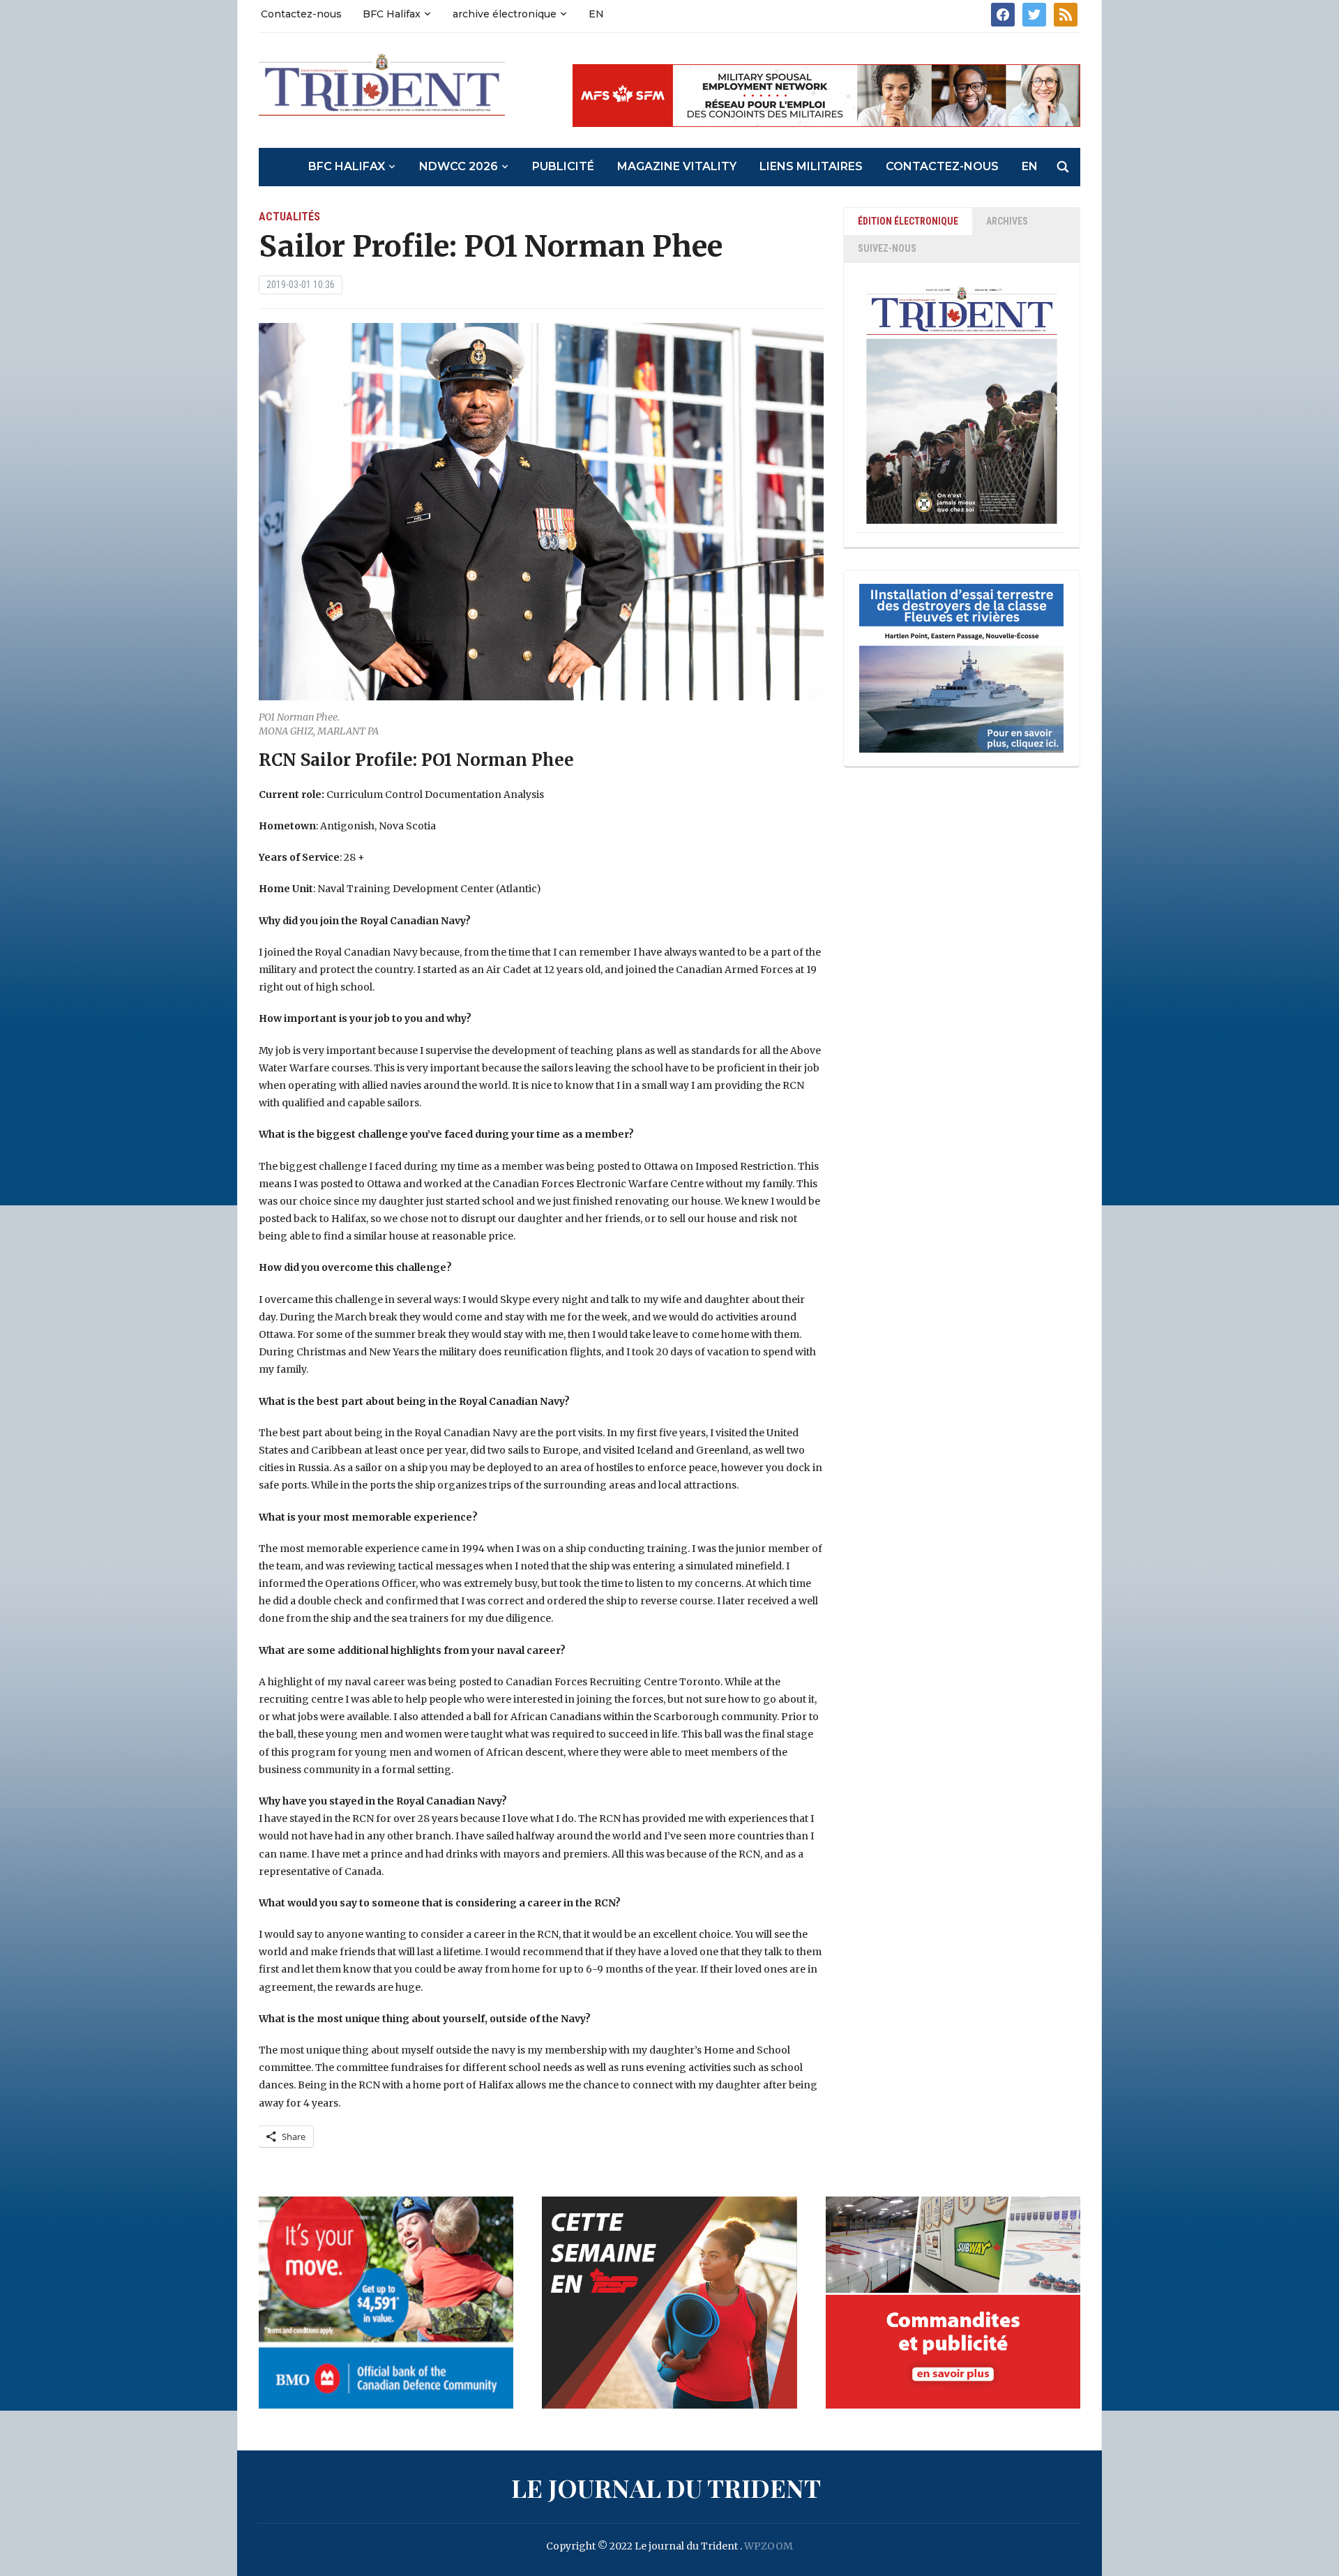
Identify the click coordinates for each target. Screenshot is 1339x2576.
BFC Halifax (392, 14)
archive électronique (505, 14)
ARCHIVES (1007, 221)
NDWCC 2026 (459, 166)
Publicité (563, 166)
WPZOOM (769, 2546)
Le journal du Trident (666, 2487)
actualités (289, 217)
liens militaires (811, 166)
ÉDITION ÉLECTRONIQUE (908, 221)
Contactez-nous (301, 14)
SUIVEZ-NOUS (887, 248)
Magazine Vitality (677, 166)
